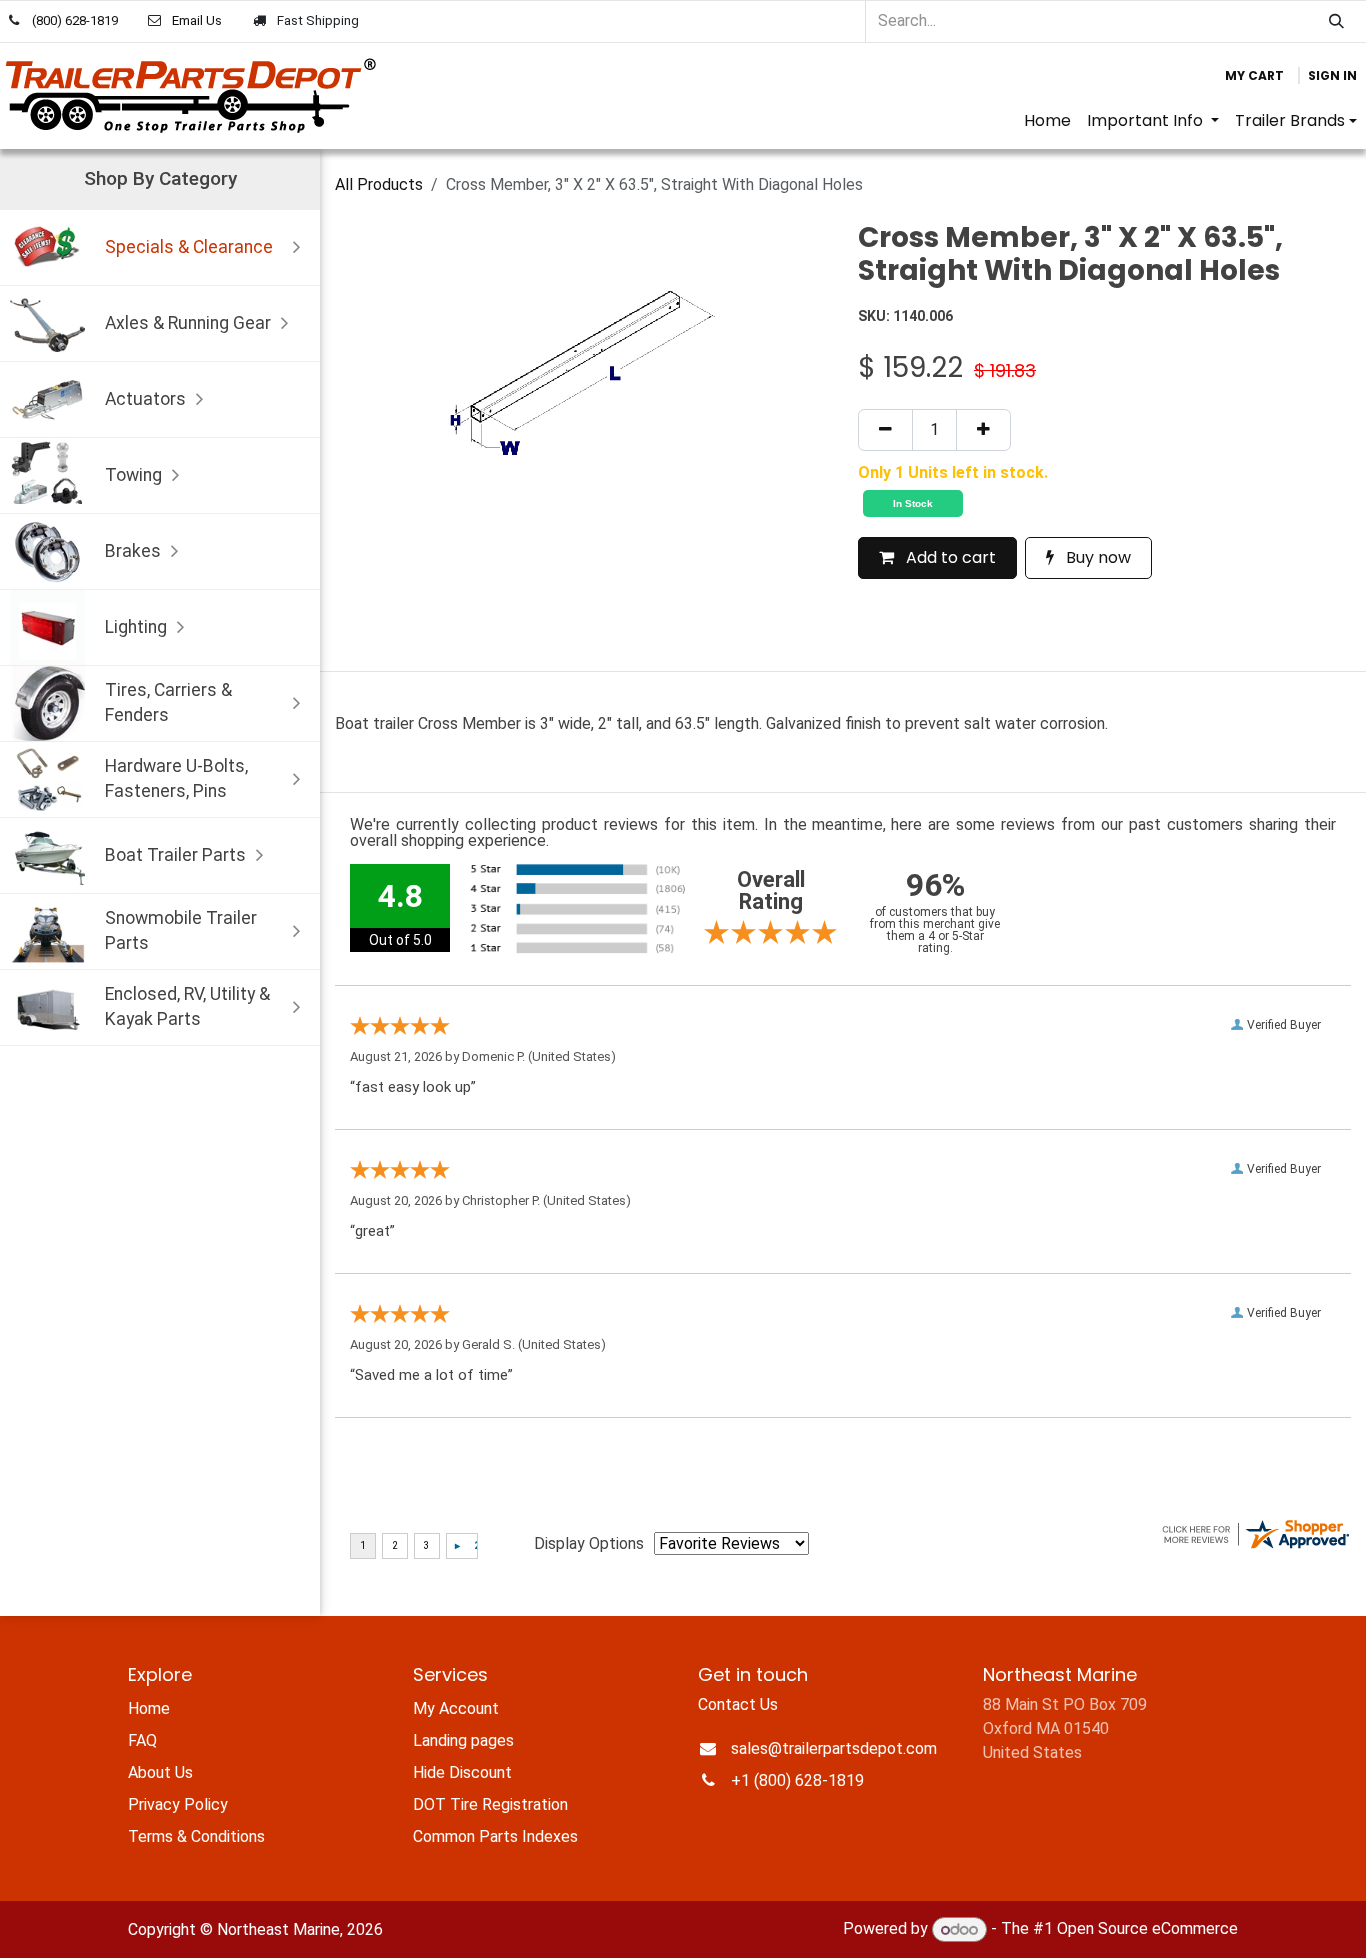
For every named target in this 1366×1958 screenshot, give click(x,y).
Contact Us (738, 1704)
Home (149, 1708)
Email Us (197, 20)
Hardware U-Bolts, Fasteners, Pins (176, 778)
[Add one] (983, 430)
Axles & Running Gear (188, 323)
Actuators (145, 399)
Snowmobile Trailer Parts (181, 930)
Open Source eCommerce (1147, 1929)
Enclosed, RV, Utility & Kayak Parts (187, 1006)
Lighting (136, 627)
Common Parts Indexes (495, 1836)
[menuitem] (1047, 121)
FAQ (142, 1740)
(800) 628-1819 (75, 20)
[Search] (1336, 21)
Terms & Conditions (196, 1836)
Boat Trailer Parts (175, 855)
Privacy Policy (178, 1804)
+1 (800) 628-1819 (797, 1780)
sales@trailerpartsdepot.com (834, 1748)
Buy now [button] (1096, 557)
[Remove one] (885, 430)
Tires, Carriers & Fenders (168, 702)
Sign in (1332, 75)
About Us (160, 1772)
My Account (456, 1708)
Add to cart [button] (949, 557)
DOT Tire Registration (490, 1804)
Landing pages (463, 1740)
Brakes (133, 551)
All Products (379, 184)
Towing (133, 475)
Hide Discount (462, 1772)
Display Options (589, 1543)
